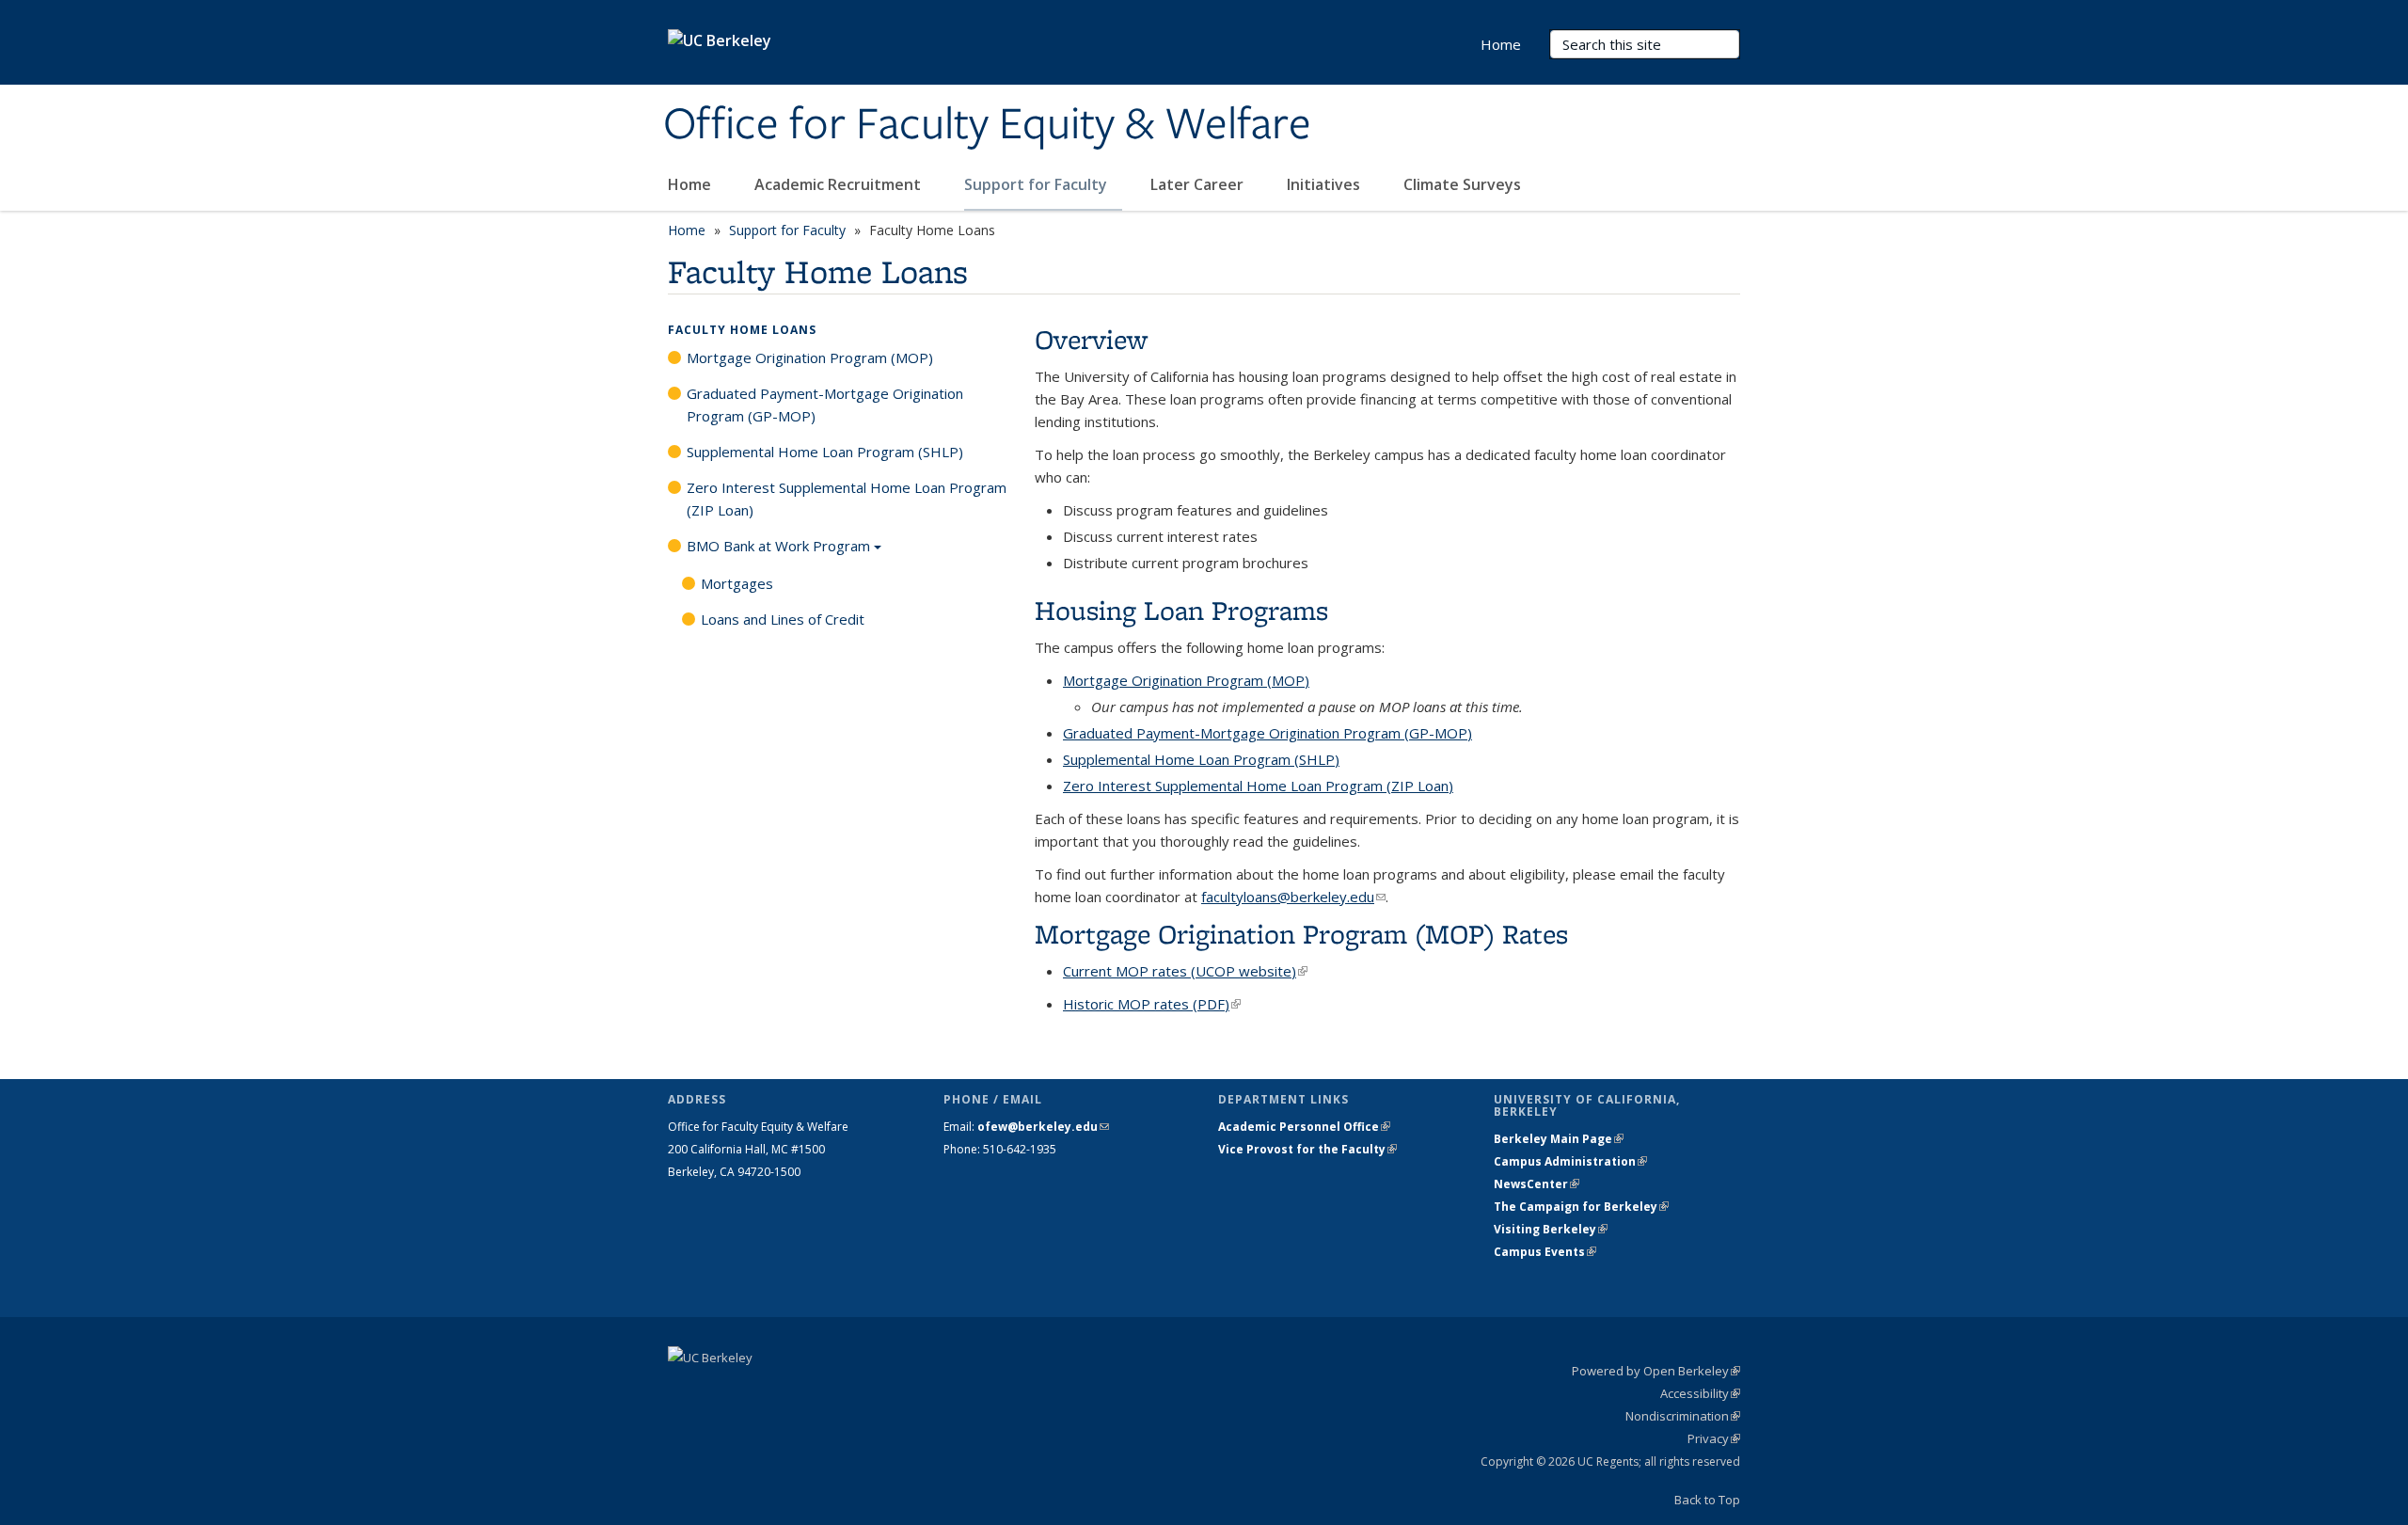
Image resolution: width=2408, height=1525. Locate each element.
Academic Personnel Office (1304, 1127)
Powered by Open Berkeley (1656, 1371)
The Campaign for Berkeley (1581, 1207)
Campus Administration (1570, 1161)
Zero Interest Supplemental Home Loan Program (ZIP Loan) (847, 499)
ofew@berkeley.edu (1043, 1127)
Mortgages (737, 583)
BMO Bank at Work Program (778, 546)
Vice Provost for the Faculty (1307, 1149)
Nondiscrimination (1683, 1416)
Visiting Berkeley (1551, 1229)
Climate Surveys (1462, 184)
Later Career (1199, 184)
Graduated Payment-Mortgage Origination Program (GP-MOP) (825, 405)
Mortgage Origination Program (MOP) (810, 357)
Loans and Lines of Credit (783, 619)
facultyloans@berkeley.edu (1293, 897)
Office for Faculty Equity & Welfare (987, 125)
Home (691, 184)
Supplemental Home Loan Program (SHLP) (825, 452)
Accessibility (1700, 1393)
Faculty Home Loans (742, 330)
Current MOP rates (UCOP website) (1185, 971)
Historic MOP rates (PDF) (1152, 1004)
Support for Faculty (1038, 184)
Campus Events (1545, 1252)
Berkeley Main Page (1559, 1139)
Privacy (1714, 1438)
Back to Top (1707, 1500)
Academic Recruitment (840, 184)
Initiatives (1325, 184)
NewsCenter (1537, 1184)
